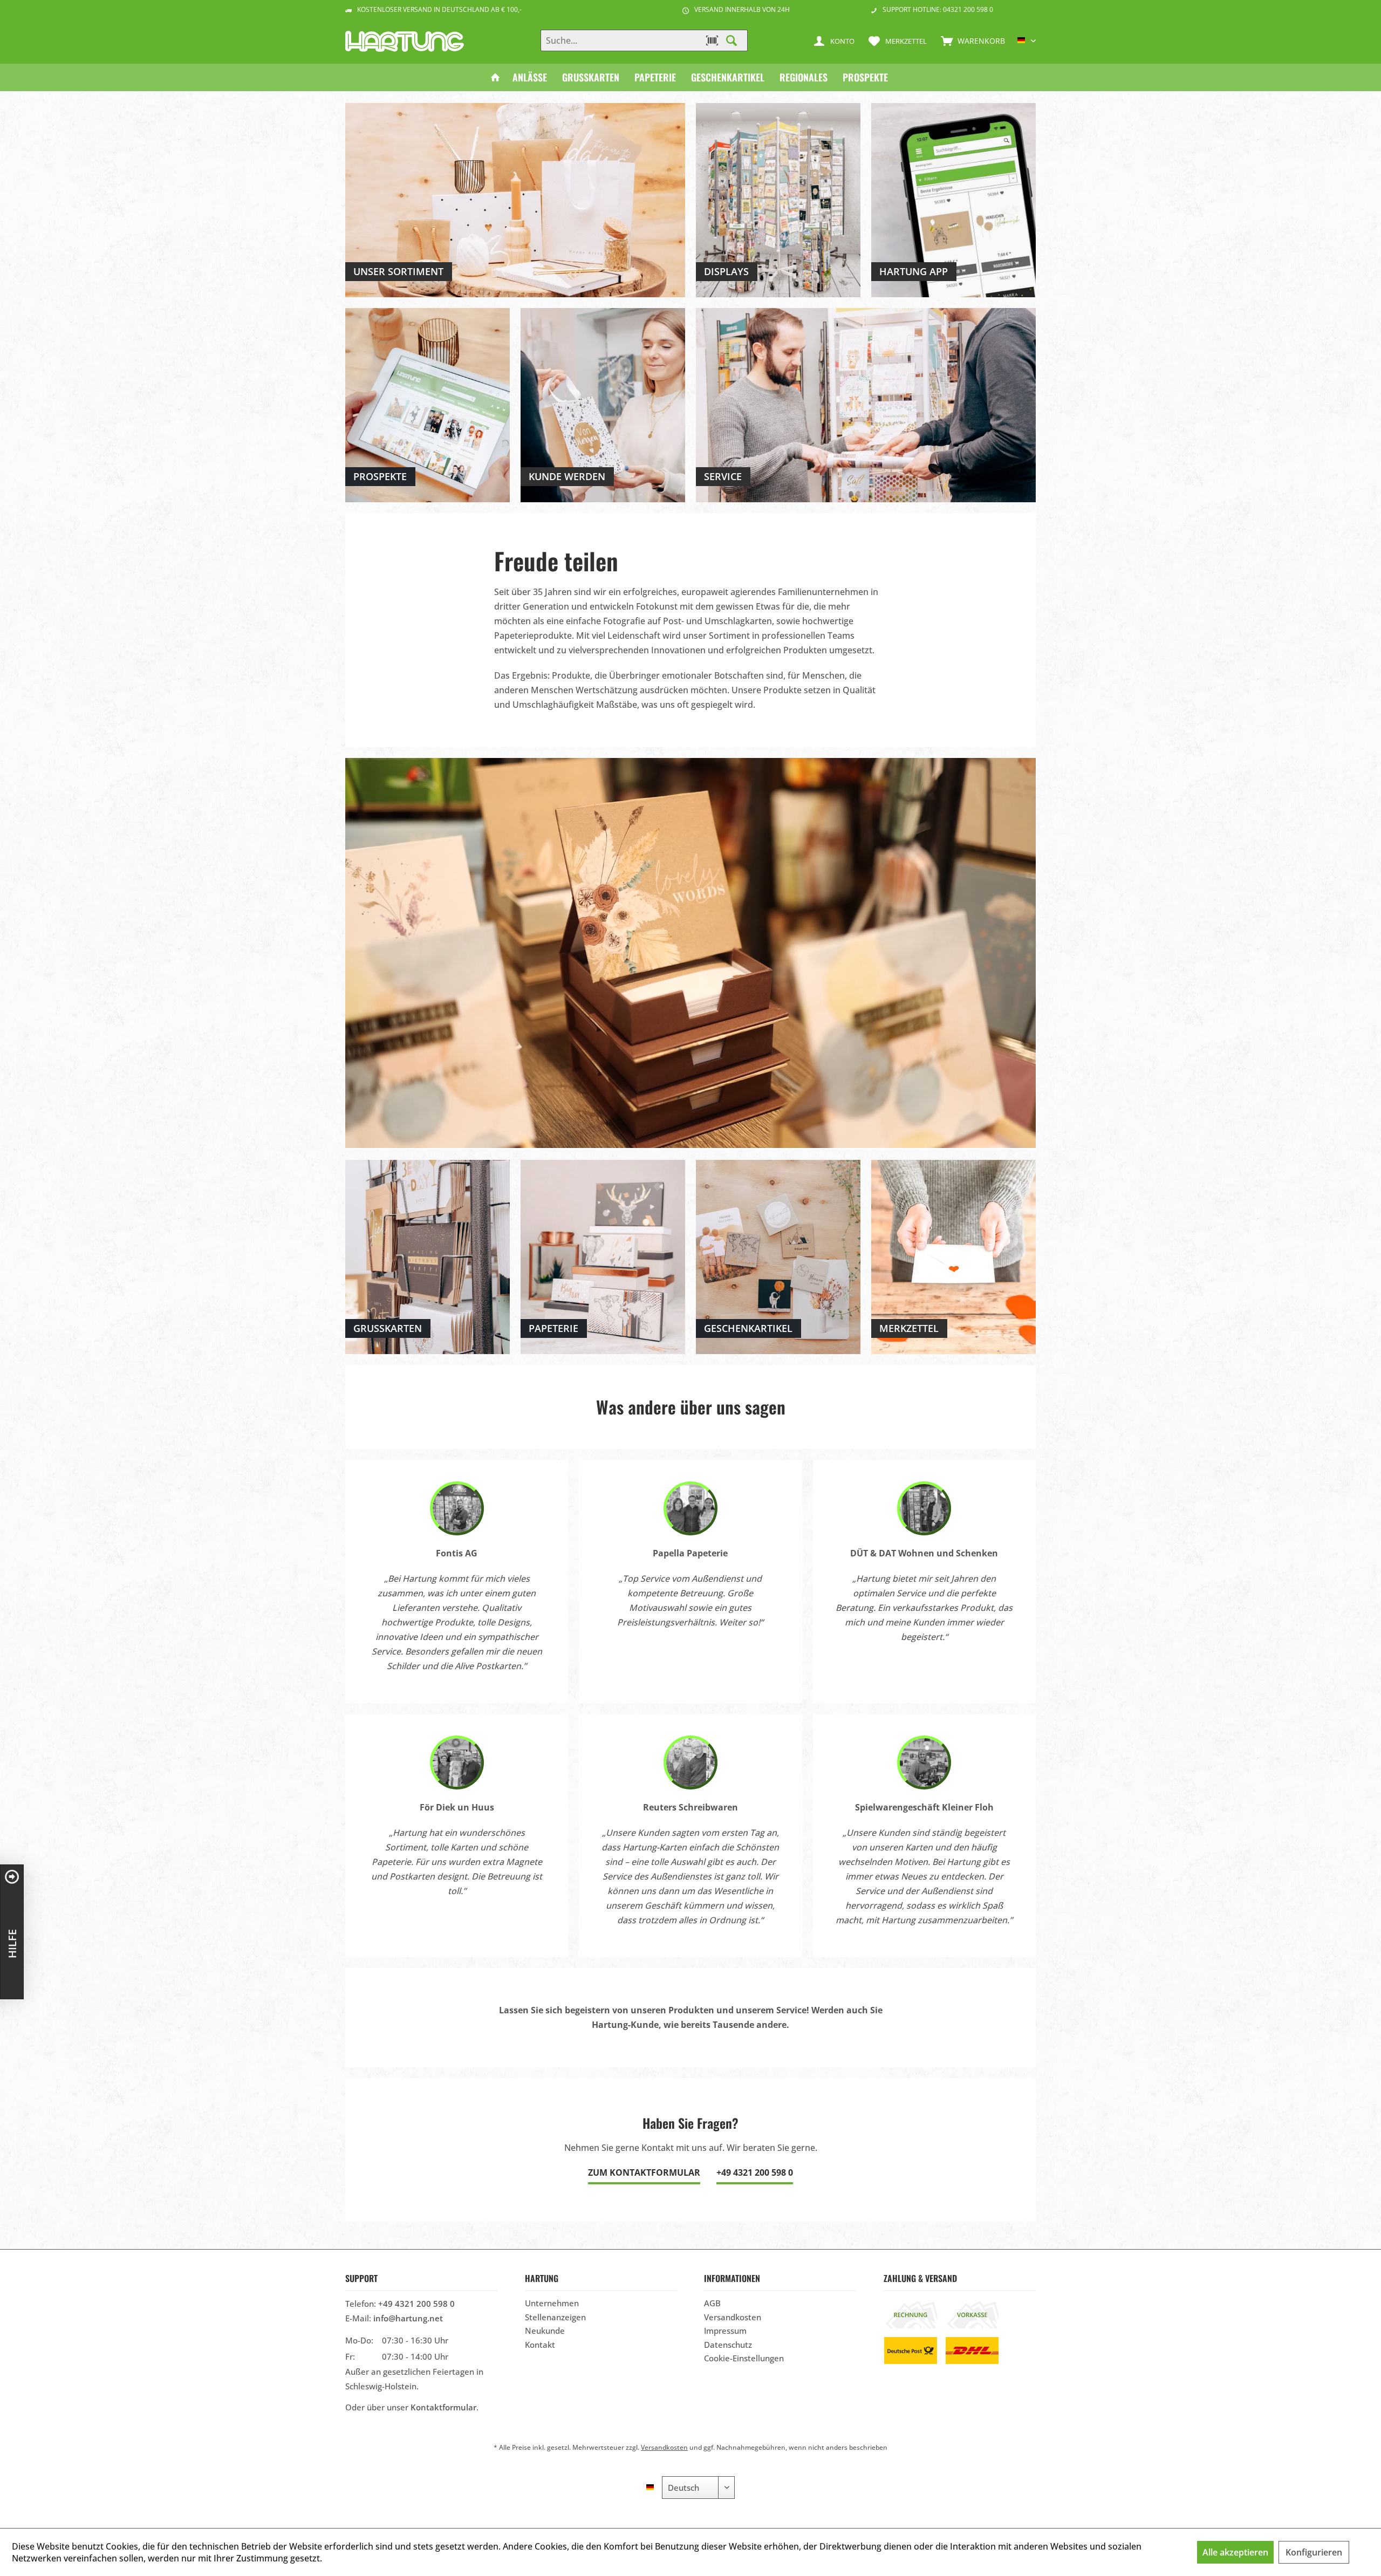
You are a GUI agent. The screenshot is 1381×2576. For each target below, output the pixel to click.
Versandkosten (733, 2317)
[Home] (495, 77)
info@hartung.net (408, 2318)
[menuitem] (970, 40)
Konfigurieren (1314, 2552)
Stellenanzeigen (555, 2317)
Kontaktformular (443, 2407)
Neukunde (545, 2331)
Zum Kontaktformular (644, 2172)
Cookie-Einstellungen (744, 2358)
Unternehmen (552, 2303)
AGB (712, 2303)
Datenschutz (728, 2345)
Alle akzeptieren (1235, 2552)
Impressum (725, 2331)
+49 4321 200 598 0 (755, 2172)
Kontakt (540, 2345)
